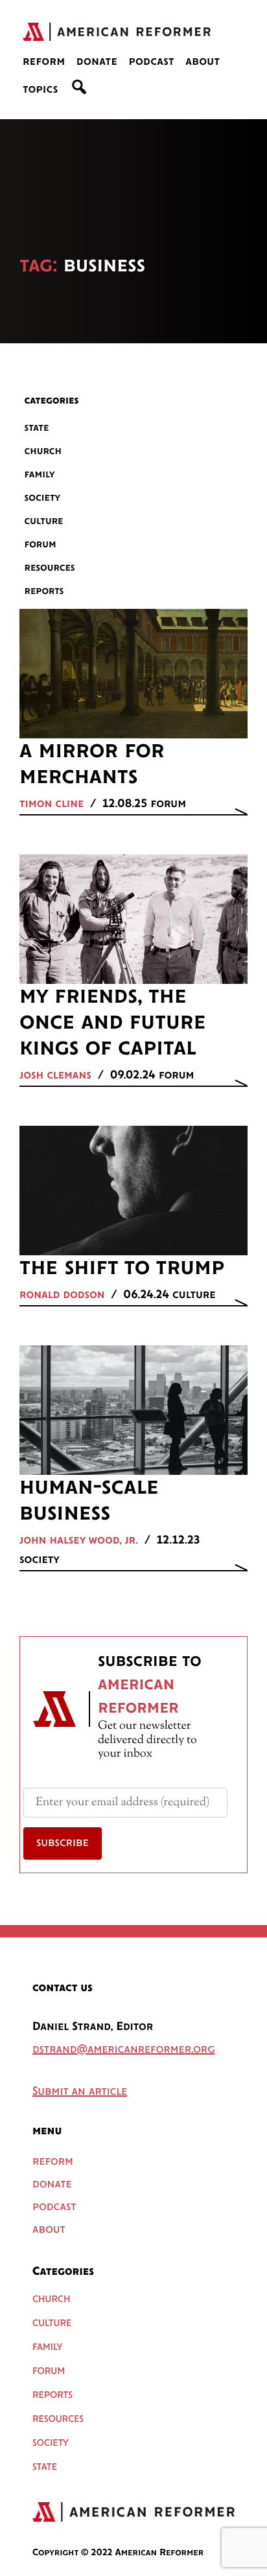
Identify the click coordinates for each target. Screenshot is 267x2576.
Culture (44, 521)
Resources (50, 568)
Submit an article (80, 2092)
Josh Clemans (55, 1076)
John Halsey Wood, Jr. (79, 1541)
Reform (44, 62)
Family (40, 474)
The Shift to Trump (122, 1268)
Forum (41, 544)
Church (43, 451)
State (37, 428)
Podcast (151, 62)
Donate (97, 62)
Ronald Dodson (62, 1295)
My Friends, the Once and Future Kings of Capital (112, 1023)
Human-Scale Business (89, 1501)
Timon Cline (52, 804)
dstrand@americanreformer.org (123, 2050)
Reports (44, 591)
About (203, 62)
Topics (41, 90)
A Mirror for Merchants (92, 764)
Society (43, 498)
